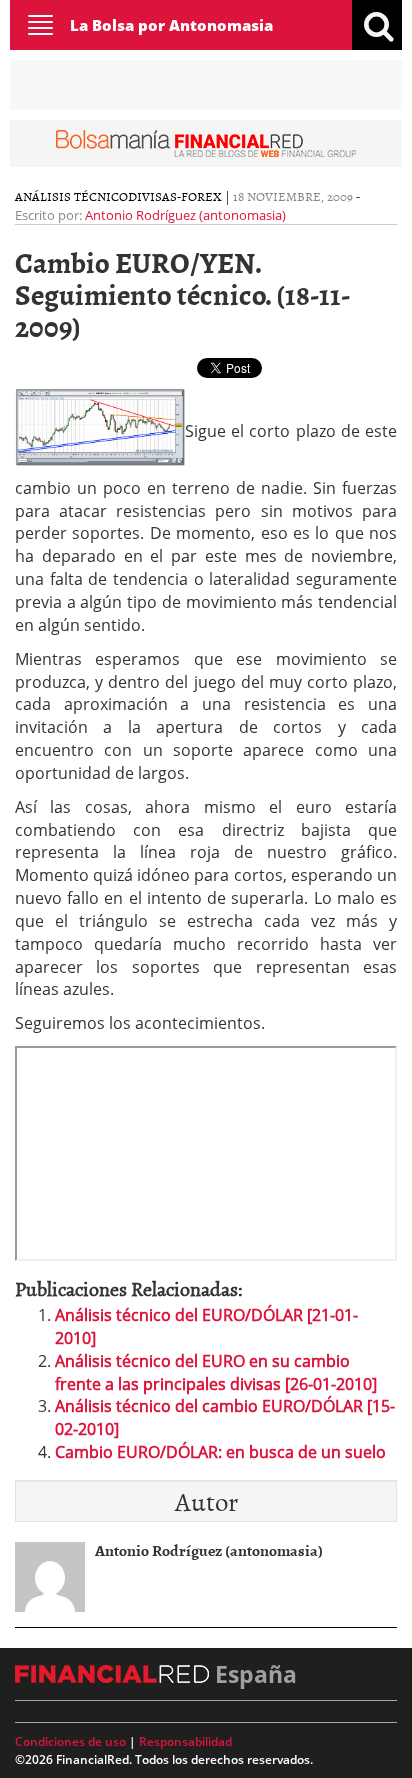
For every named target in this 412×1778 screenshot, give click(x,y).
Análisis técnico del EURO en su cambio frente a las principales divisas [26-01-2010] (216, 1372)
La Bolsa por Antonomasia (171, 25)
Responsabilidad (185, 1741)
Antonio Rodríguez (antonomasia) (185, 215)
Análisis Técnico (71, 196)
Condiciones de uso (70, 1741)
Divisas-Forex (175, 196)
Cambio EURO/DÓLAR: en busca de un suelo (220, 1452)
